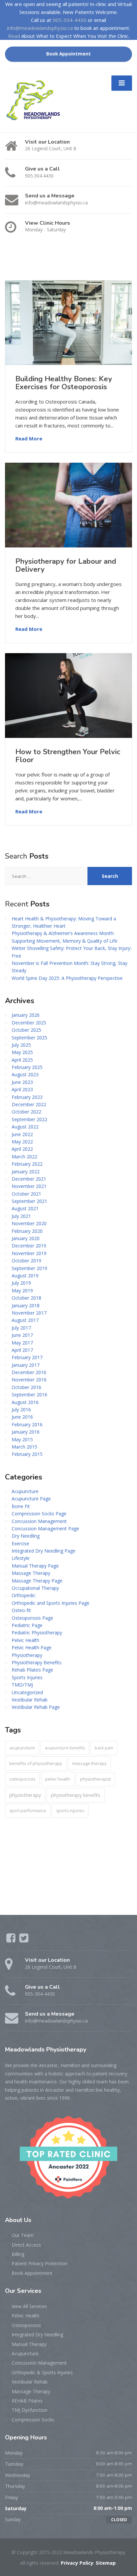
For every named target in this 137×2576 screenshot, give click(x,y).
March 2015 (24, 1447)
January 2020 (26, 1238)
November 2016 (29, 1380)
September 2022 (29, 1119)
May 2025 (22, 1052)
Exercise (20, 1543)
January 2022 (26, 1171)
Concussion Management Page (45, 1528)
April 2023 (22, 1089)
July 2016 (21, 1409)
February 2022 (27, 1164)
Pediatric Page (27, 1625)
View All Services (29, 2306)
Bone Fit (21, 1506)
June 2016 (22, 1417)
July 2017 (21, 1328)
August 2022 (25, 1127)
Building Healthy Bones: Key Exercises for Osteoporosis (64, 383)
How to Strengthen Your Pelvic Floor (68, 756)
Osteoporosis (26, 2325)
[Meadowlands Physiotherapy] (36, 100)
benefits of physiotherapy (36, 1763)
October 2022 (26, 1112)
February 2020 (27, 1231)
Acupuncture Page (31, 1499)
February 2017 (27, 1357)
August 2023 (25, 1074)
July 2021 (21, 1216)
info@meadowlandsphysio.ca (40, 28)
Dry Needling (26, 1536)
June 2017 (22, 1335)
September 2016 (29, 1395)
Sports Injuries (27, 1677)
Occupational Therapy (35, 1588)
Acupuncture (25, 1491)
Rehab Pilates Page (32, 1670)
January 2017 (26, 1365)
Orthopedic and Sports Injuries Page (51, 1603)
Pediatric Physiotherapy (37, 1633)
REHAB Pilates (27, 2401)
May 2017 (22, 1343)
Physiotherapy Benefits (37, 1662)
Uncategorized (27, 1692)
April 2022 (22, 1149)
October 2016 (26, 1387)
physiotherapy (25, 1795)
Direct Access (26, 2245)
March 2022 (24, 1157)
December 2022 (29, 1104)
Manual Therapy (29, 2344)
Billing (18, 2254)
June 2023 (22, 1082)
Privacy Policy (77, 2563)
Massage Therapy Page (37, 1581)
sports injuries (70, 1811)
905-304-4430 (69, 20)
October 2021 (26, 1194)
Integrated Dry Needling (37, 2335)
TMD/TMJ (22, 1685)
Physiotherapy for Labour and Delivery (66, 565)
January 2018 (26, 1305)
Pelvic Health (25, 1640)
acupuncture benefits (65, 1748)
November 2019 (29, 1253)
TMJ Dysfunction (30, 2410)
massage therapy (89, 1763)
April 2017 (22, 1350)
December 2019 (29, 1246)
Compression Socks (33, 2420)
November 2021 (29, 1186)
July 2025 (21, 1045)
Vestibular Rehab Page (36, 1707)
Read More (29, 438)
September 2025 (29, 1038)
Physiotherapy (27, 1655)
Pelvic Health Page (32, 1647)
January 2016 (26, 1432)
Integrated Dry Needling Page (44, 1551)
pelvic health (58, 1779)
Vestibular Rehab (30, 1700)
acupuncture (22, 1748)
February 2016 (27, 1424)
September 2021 (29, 1201)
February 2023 (27, 1097)
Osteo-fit (21, 1610)
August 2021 (25, 1208)
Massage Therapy (31, 1573)
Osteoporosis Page (32, 1618)
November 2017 (29, 1313)
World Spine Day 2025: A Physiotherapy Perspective (67, 978)
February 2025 (27, 1067)
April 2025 (22, 1060)
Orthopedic (24, 1595)
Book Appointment (68, 54)
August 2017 (25, 1320)
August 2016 (25, 1402)
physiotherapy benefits (76, 1795)
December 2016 (29, 1372)
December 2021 (29, 1179)
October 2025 (26, 1030)
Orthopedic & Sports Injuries (42, 2372)
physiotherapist (95, 1779)
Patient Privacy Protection (40, 2263)
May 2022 (22, 1142)
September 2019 (29, 1268)
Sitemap (106, 2563)
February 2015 (27, 1454)
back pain (104, 1748)
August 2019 (25, 1276)
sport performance (28, 1811)
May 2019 (22, 1290)
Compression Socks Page (39, 1514)
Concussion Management (39, 1521)
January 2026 (26, 1015)
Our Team (23, 2235)
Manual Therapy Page (35, 1566)
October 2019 (26, 1261)
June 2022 (22, 1134)
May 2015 (22, 1439)
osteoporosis (22, 1779)
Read (14, 36)
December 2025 (29, 1023)
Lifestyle (21, 1558)
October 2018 (26, 1298)
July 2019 (21, 1283)
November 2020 (29, 1223)
